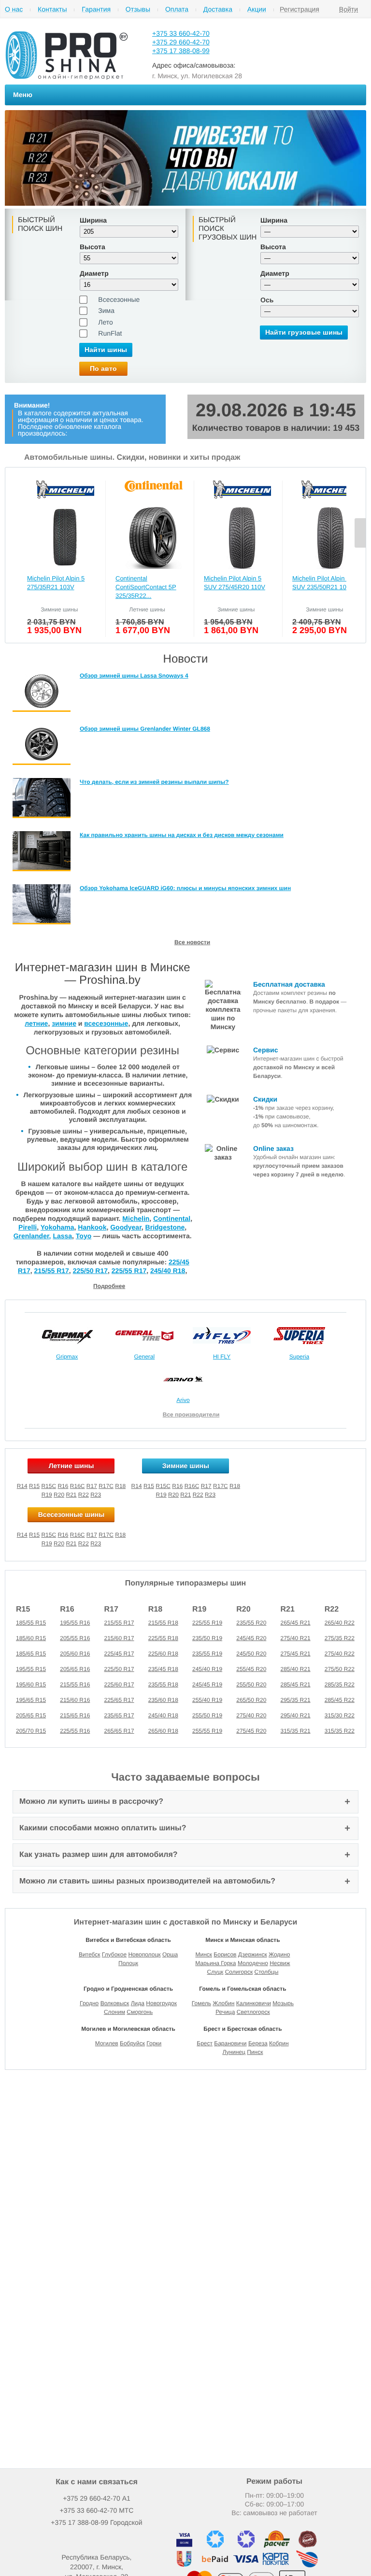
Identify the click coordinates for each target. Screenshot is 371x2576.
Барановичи (230, 2043)
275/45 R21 (296, 1654)
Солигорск (239, 1972)
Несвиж (280, 1963)
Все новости (192, 942)
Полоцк (128, 1963)
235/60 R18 (163, 1700)
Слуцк (215, 1972)
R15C (49, 1486)
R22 (84, 1495)
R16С (78, 1535)
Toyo (84, 1236)
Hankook (92, 1227)
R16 (63, 1486)
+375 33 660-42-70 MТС (97, 2510)
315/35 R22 (340, 1731)
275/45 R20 (251, 1731)
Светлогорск (253, 2012)
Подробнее (109, 1286)
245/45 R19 (207, 1684)
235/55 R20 (251, 1623)
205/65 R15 (31, 1715)
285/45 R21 (296, 1684)
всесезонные (106, 1023)
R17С (106, 1535)
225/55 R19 (207, 1623)
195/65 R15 (31, 1700)
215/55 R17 (51, 1271)
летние (36, 1023)
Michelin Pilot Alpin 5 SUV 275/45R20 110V (235, 583)
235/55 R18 (163, 1684)
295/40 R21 (296, 1715)
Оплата (177, 9)
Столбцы (267, 1972)
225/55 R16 (75, 1731)
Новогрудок (161, 2003)
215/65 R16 (75, 1715)
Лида (138, 2003)
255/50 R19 (207, 1715)
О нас (14, 9)
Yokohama (57, 1227)
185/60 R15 (31, 1638)
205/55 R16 (75, 1638)
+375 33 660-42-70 (181, 33)
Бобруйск (132, 2043)
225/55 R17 (129, 1271)
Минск (204, 1954)
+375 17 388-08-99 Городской (96, 2522)
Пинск (255, 2052)
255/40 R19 (207, 1700)
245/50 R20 (251, 1654)
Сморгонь (140, 2012)
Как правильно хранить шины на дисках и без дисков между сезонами (182, 835)
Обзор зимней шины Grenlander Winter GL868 (145, 729)
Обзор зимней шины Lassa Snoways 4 (134, 676)
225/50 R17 (90, 1271)
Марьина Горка (215, 1963)
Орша (170, 1954)
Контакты (52, 9)
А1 (97, 2498)
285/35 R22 (340, 1684)
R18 (120, 1486)
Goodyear (126, 1227)
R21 (71, 1495)
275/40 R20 (251, 1715)
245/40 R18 (168, 1271)
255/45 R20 (251, 1669)
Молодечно (253, 1963)
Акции (257, 9)
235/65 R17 (119, 1715)
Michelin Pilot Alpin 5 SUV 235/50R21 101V (323, 583)
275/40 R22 (340, 1654)
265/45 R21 (296, 1623)
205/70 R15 (31, 1731)
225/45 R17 (119, 1654)
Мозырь (283, 2003)
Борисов (225, 1954)
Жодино (279, 1954)
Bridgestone (165, 1227)
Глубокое (114, 1954)
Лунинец (234, 2052)
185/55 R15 (31, 1623)
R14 (22, 1486)
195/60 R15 (31, 1684)
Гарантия (96, 9)
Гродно (89, 2003)
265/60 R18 (163, 1731)
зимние (64, 1023)
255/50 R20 (251, 1684)
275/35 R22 (340, 1638)
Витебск (90, 1954)
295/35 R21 (296, 1700)
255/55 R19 (207, 1731)
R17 (92, 1486)
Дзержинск (253, 1954)
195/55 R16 (75, 1623)
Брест (205, 2043)
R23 (96, 1495)
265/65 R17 (119, 1731)
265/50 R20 (251, 1700)
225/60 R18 (163, 1654)
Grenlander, (32, 1236)
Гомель (201, 2003)
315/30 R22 (340, 1715)
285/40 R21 (296, 1669)
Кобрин (279, 2043)
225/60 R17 (119, 1684)
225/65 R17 (119, 1700)
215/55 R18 (163, 1623)
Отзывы (138, 9)
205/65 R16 (75, 1669)
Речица (225, 2012)
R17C (106, 1486)
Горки (154, 2043)
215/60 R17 (119, 1638)
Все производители (191, 1415)
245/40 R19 (207, 1669)
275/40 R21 (296, 1638)
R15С (49, 1535)
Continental (172, 1218)
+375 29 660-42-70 (181, 42)
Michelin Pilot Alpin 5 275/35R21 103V (56, 583)
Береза (258, 2043)
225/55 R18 (163, 1638)
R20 (59, 1495)
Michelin (136, 1218)
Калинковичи (254, 2003)
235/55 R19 (207, 1654)
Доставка (218, 9)
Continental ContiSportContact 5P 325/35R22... (146, 587)
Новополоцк (144, 1954)
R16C (78, 1486)
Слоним (114, 2012)
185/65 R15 (31, 1654)
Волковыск (115, 2003)
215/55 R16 (75, 1684)
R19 (47, 1495)
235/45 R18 (163, 1669)
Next (360, 533)
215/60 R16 (75, 1700)
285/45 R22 (340, 1700)
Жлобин (223, 2003)
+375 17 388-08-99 (181, 51)
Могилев (107, 2043)
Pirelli (28, 1227)
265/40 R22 (340, 1623)
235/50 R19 (207, 1638)
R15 (34, 1486)
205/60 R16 (75, 1654)
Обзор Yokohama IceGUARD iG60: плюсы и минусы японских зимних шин (185, 888)
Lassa (62, 1236)
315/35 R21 (296, 1731)
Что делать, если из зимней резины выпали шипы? (154, 782)
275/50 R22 (340, 1669)
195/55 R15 (31, 1669)
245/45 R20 (251, 1638)
